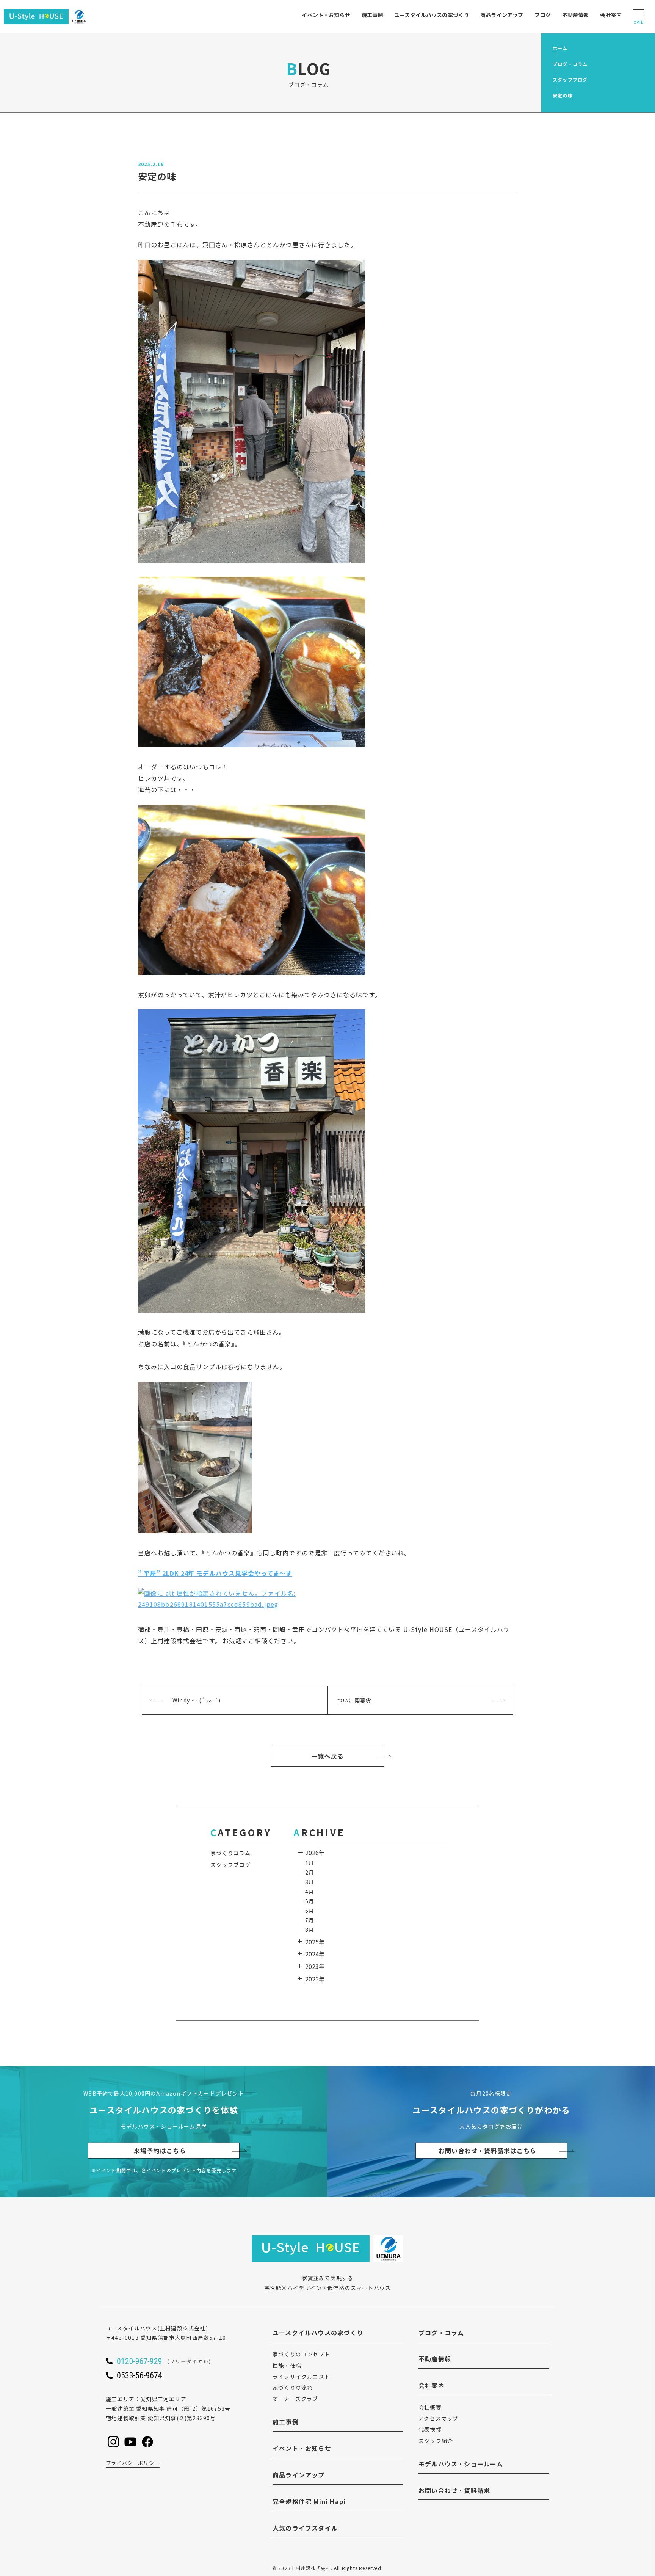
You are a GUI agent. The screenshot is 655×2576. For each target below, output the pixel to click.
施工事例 (372, 15)
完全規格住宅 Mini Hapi (309, 2501)
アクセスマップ (438, 2418)
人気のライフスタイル (305, 2528)
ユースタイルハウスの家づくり (432, 15)
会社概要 (430, 2407)
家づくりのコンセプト (301, 2354)
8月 (310, 1930)
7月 (310, 1920)
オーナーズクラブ (295, 2399)
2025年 (315, 1942)
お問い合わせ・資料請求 (454, 2490)
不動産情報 (576, 15)
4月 (310, 1892)
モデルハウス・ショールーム (461, 2464)
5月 (310, 1901)
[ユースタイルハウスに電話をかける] (174, 2361)
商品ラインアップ (502, 15)
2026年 (315, 1853)
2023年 (315, 1966)
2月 (310, 1872)
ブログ (542, 15)
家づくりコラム (230, 1853)
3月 (310, 1882)
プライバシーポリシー (133, 2463)
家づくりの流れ (293, 2388)
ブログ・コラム (441, 2333)
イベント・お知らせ (326, 15)
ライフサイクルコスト (301, 2377)
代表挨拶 (430, 2429)
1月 (310, 1863)
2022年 (315, 1979)
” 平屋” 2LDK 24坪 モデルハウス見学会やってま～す (215, 1573)
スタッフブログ (230, 1865)
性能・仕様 (287, 2366)
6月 (310, 1911)
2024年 (315, 1954)
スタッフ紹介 (436, 2441)
